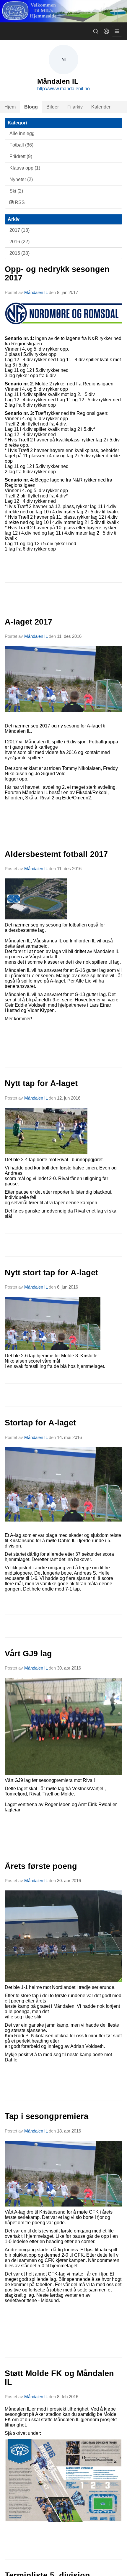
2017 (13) (19, 230)
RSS (19, 202)
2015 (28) (19, 253)
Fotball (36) (21, 145)
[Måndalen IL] (63, 11)
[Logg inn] (106, 31)
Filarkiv (75, 107)
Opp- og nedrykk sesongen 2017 (57, 273)
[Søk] (96, 31)
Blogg (31, 107)
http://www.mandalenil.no (63, 89)
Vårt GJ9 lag (28, 1654)
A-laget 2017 (29, 622)
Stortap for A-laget (40, 1423)
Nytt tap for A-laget (41, 1083)
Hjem (10, 107)
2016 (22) (19, 242)
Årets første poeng (41, 1866)
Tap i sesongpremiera (47, 2116)
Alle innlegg (22, 133)
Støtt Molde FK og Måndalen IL (59, 2378)
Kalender (101, 107)
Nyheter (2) (21, 179)
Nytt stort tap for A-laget (51, 1273)
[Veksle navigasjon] (117, 31)
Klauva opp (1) (25, 168)
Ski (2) (16, 191)
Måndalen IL (36, 292)
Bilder (53, 107)
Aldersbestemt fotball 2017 (56, 854)
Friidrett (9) (21, 156)
